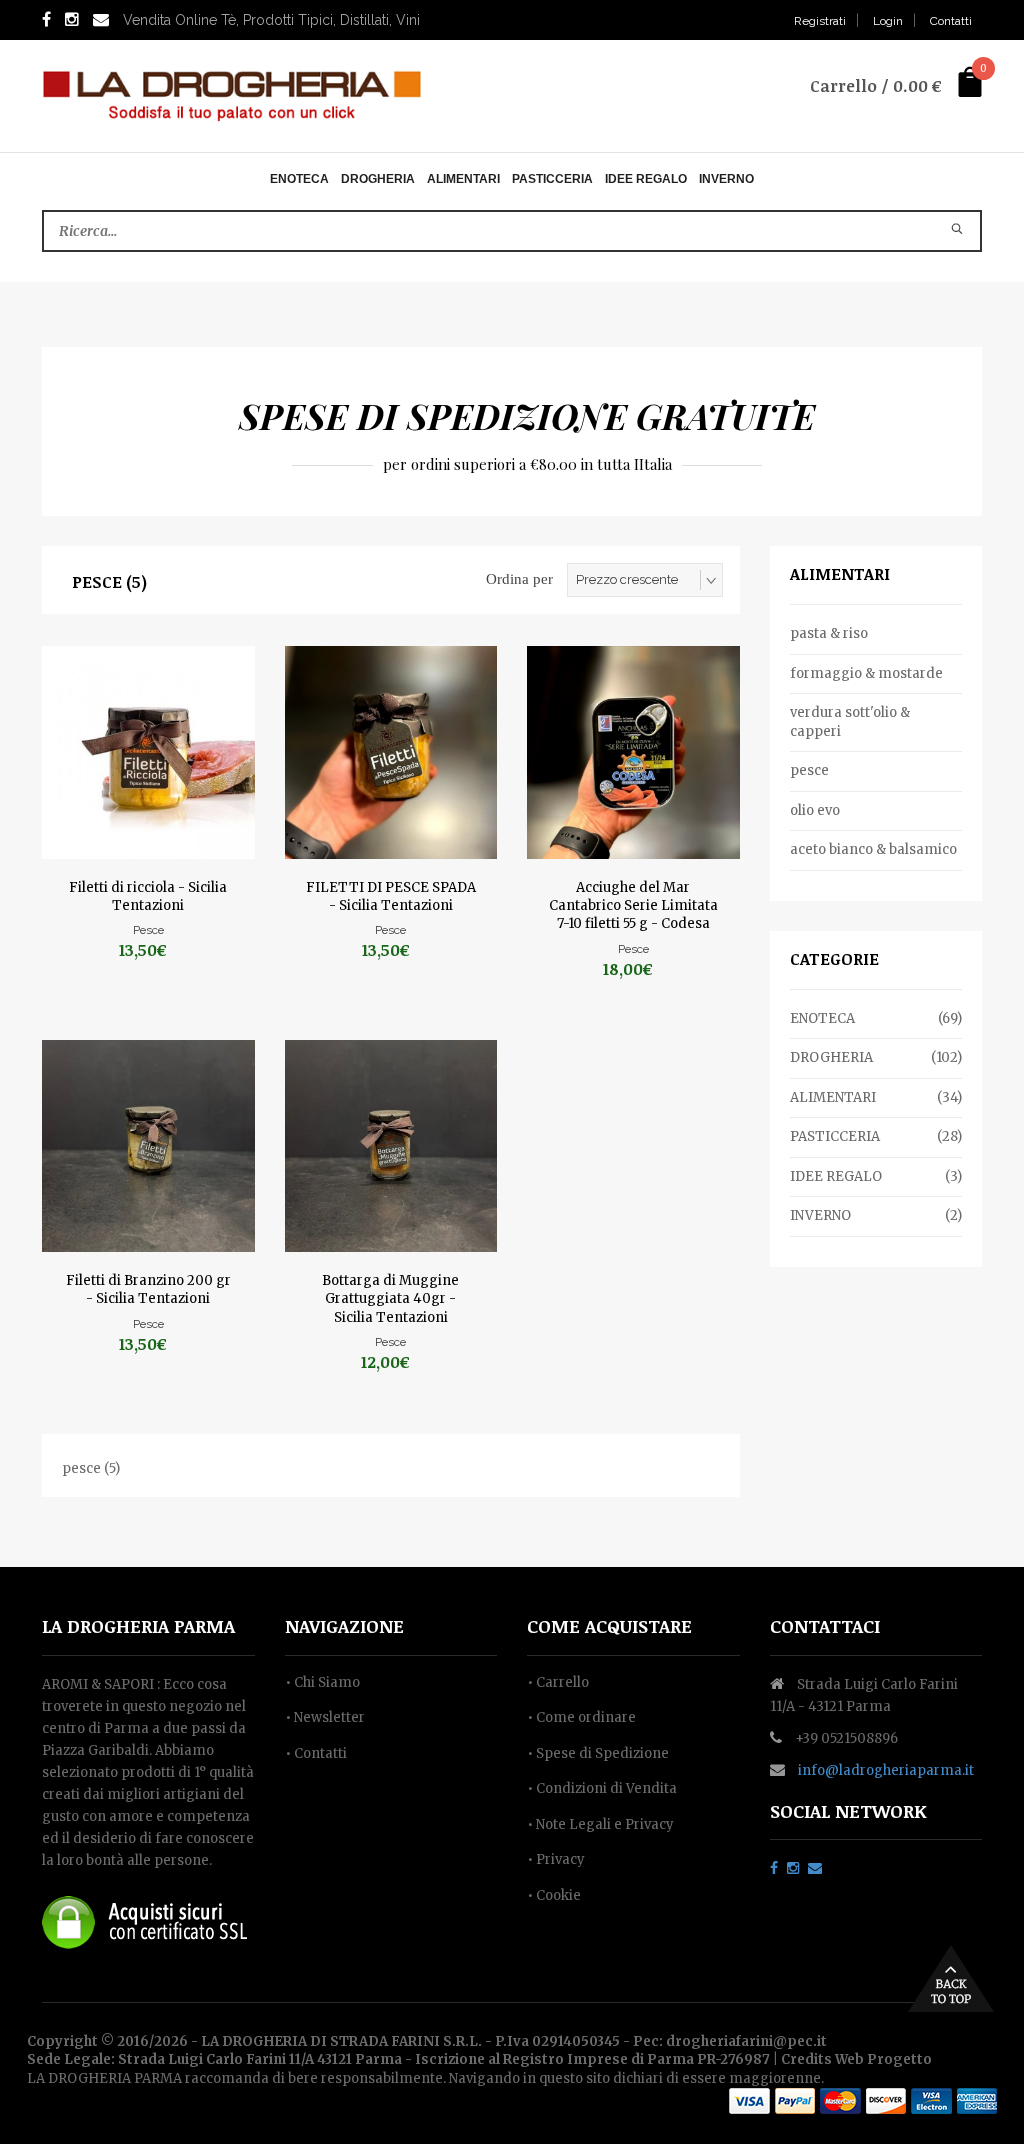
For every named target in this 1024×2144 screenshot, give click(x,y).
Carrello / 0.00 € (876, 86)
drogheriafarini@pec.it (746, 2041)
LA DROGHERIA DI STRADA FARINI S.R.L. (341, 2041)
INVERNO (726, 179)
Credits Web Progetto (856, 2059)
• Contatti (316, 1753)
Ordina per (519, 579)
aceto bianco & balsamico (873, 849)
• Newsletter (325, 1717)
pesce (809, 770)
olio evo (815, 810)
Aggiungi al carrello (148, 739)
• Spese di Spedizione (598, 1753)
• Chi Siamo (322, 1682)
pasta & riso (829, 633)
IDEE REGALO (646, 179)
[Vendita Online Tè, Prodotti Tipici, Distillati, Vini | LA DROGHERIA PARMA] (232, 95)
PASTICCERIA (552, 179)
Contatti (951, 21)
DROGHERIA (378, 179)
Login (888, 21)
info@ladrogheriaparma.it (886, 1770)
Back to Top (951, 1978)
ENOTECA (299, 179)
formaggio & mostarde (866, 673)
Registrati (820, 21)
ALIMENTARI (463, 179)
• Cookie (554, 1895)
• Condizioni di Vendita (602, 1788)
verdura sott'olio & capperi (850, 722)
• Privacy (556, 1859)
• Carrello (558, 1682)
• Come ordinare (581, 1717)
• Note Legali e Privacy (600, 1824)
